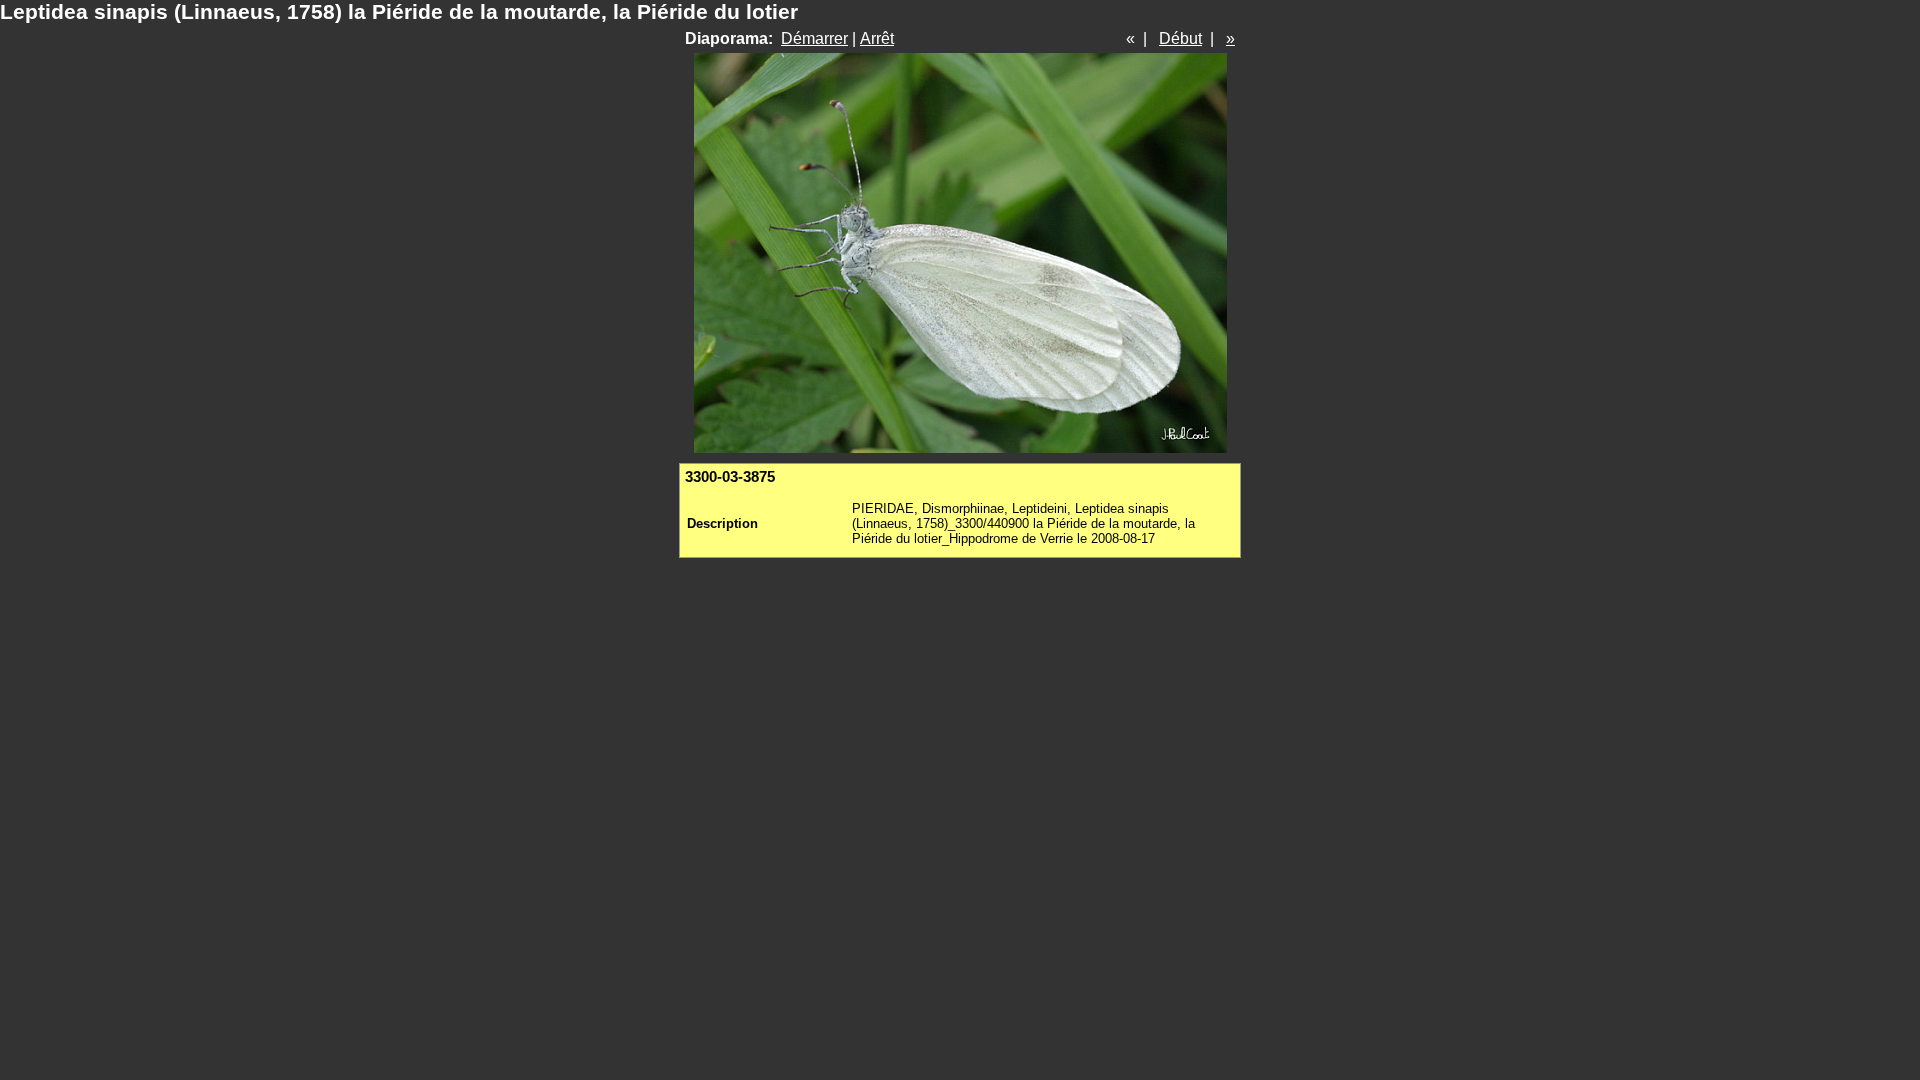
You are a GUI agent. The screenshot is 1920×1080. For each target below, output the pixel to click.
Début (1180, 38)
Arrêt (877, 38)
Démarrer (814, 38)
